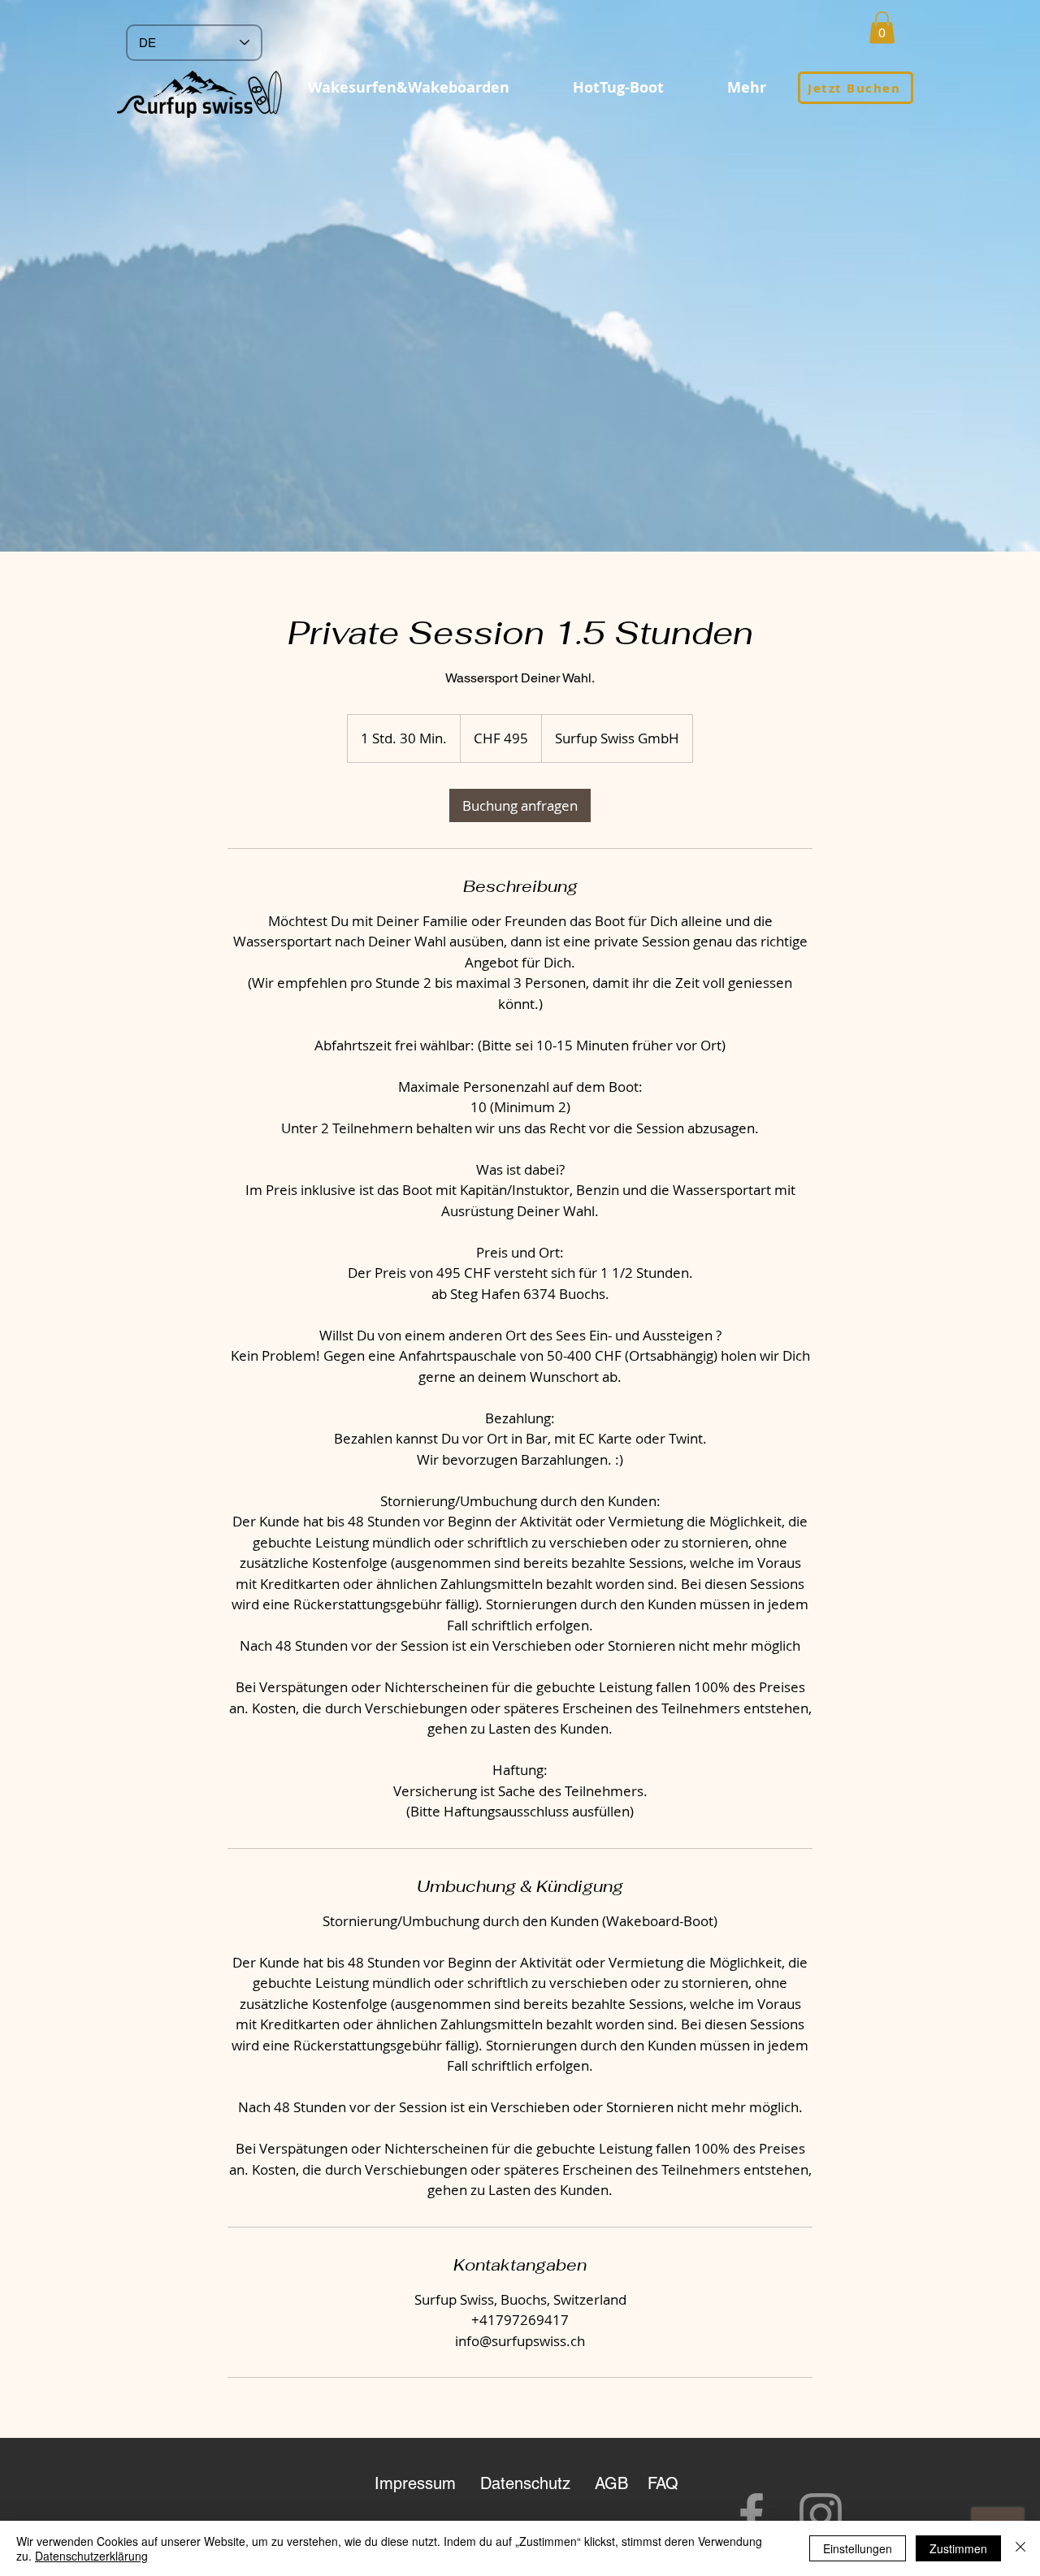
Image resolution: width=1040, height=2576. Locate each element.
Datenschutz (525, 2483)
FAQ (663, 2483)
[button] (882, 27)
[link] (520, 805)
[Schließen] (1020, 2548)
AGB (614, 2483)
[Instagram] (821, 2514)
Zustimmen (958, 2548)
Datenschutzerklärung (91, 2556)
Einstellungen (858, 2548)
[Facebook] (752, 2514)
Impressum (415, 2483)
